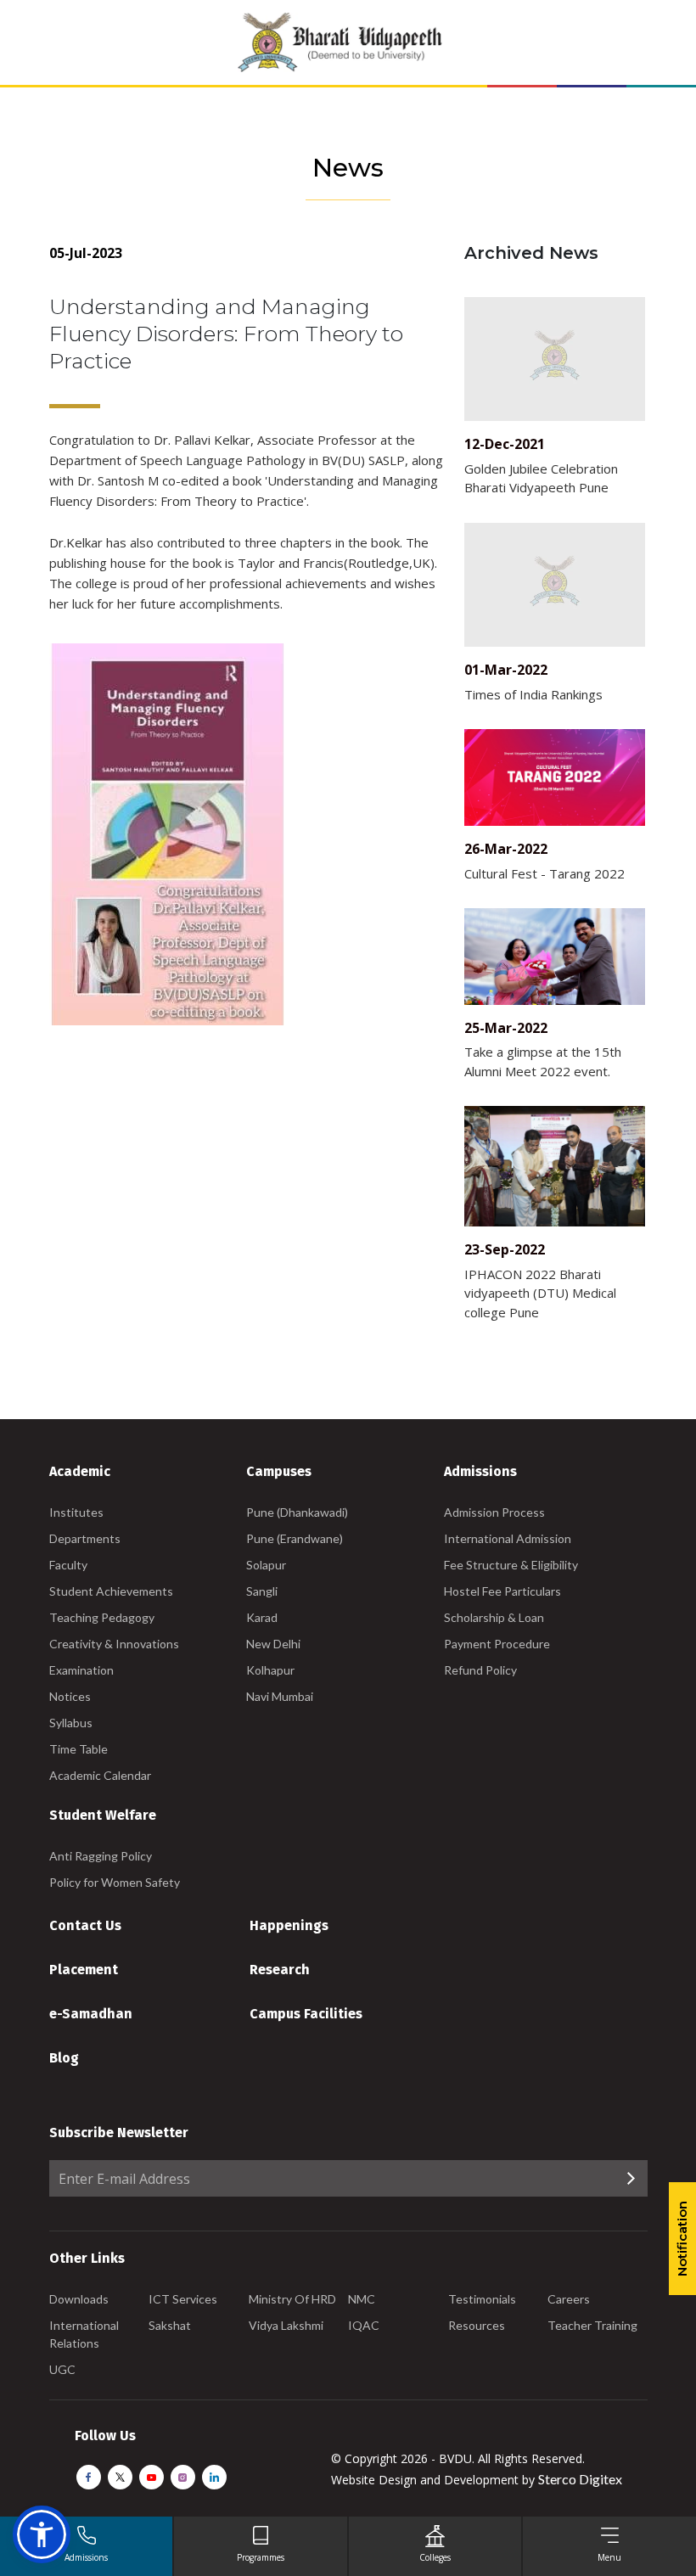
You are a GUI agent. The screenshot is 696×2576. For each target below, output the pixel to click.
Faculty (68, 1565)
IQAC (364, 2325)
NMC (362, 2299)
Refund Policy (480, 1670)
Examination (81, 1670)
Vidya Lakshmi (286, 2325)
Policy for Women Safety (115, 1882)
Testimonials (482, 2299)
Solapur (266, 1565)
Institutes (76, 1512)
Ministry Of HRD (292, 2299)
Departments (85, 1538)
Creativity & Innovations (114, 1644)
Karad (262, 1617)
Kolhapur (270, 1670)
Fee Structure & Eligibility (511, 1565)
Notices (70, 1696)
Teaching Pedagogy (102, 1617)
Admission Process (494, 1512)
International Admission (508, 1538)
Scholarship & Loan (494, 1617)
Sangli (262, 1591)
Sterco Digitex (580, 2479)
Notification (682, 2239)
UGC (62, 2369)
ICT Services (183, 2299)
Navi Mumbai (280, 1696)
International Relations (84, 2334)
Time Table (79, 1749)
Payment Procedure (497, 1644)
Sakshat (170, 2325)
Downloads (79, 2299)
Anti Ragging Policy (101, 1856)
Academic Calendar (100, 1775)
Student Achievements (111, 1591)
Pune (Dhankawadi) (297, 1512)
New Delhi (273, 1644)
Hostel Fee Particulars (502, 1591)
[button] (42, 2534)
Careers (569, 2299)
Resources (477, 2325)
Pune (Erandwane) (295, 1538)
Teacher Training (592, 2325)
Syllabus (71, 1723)
